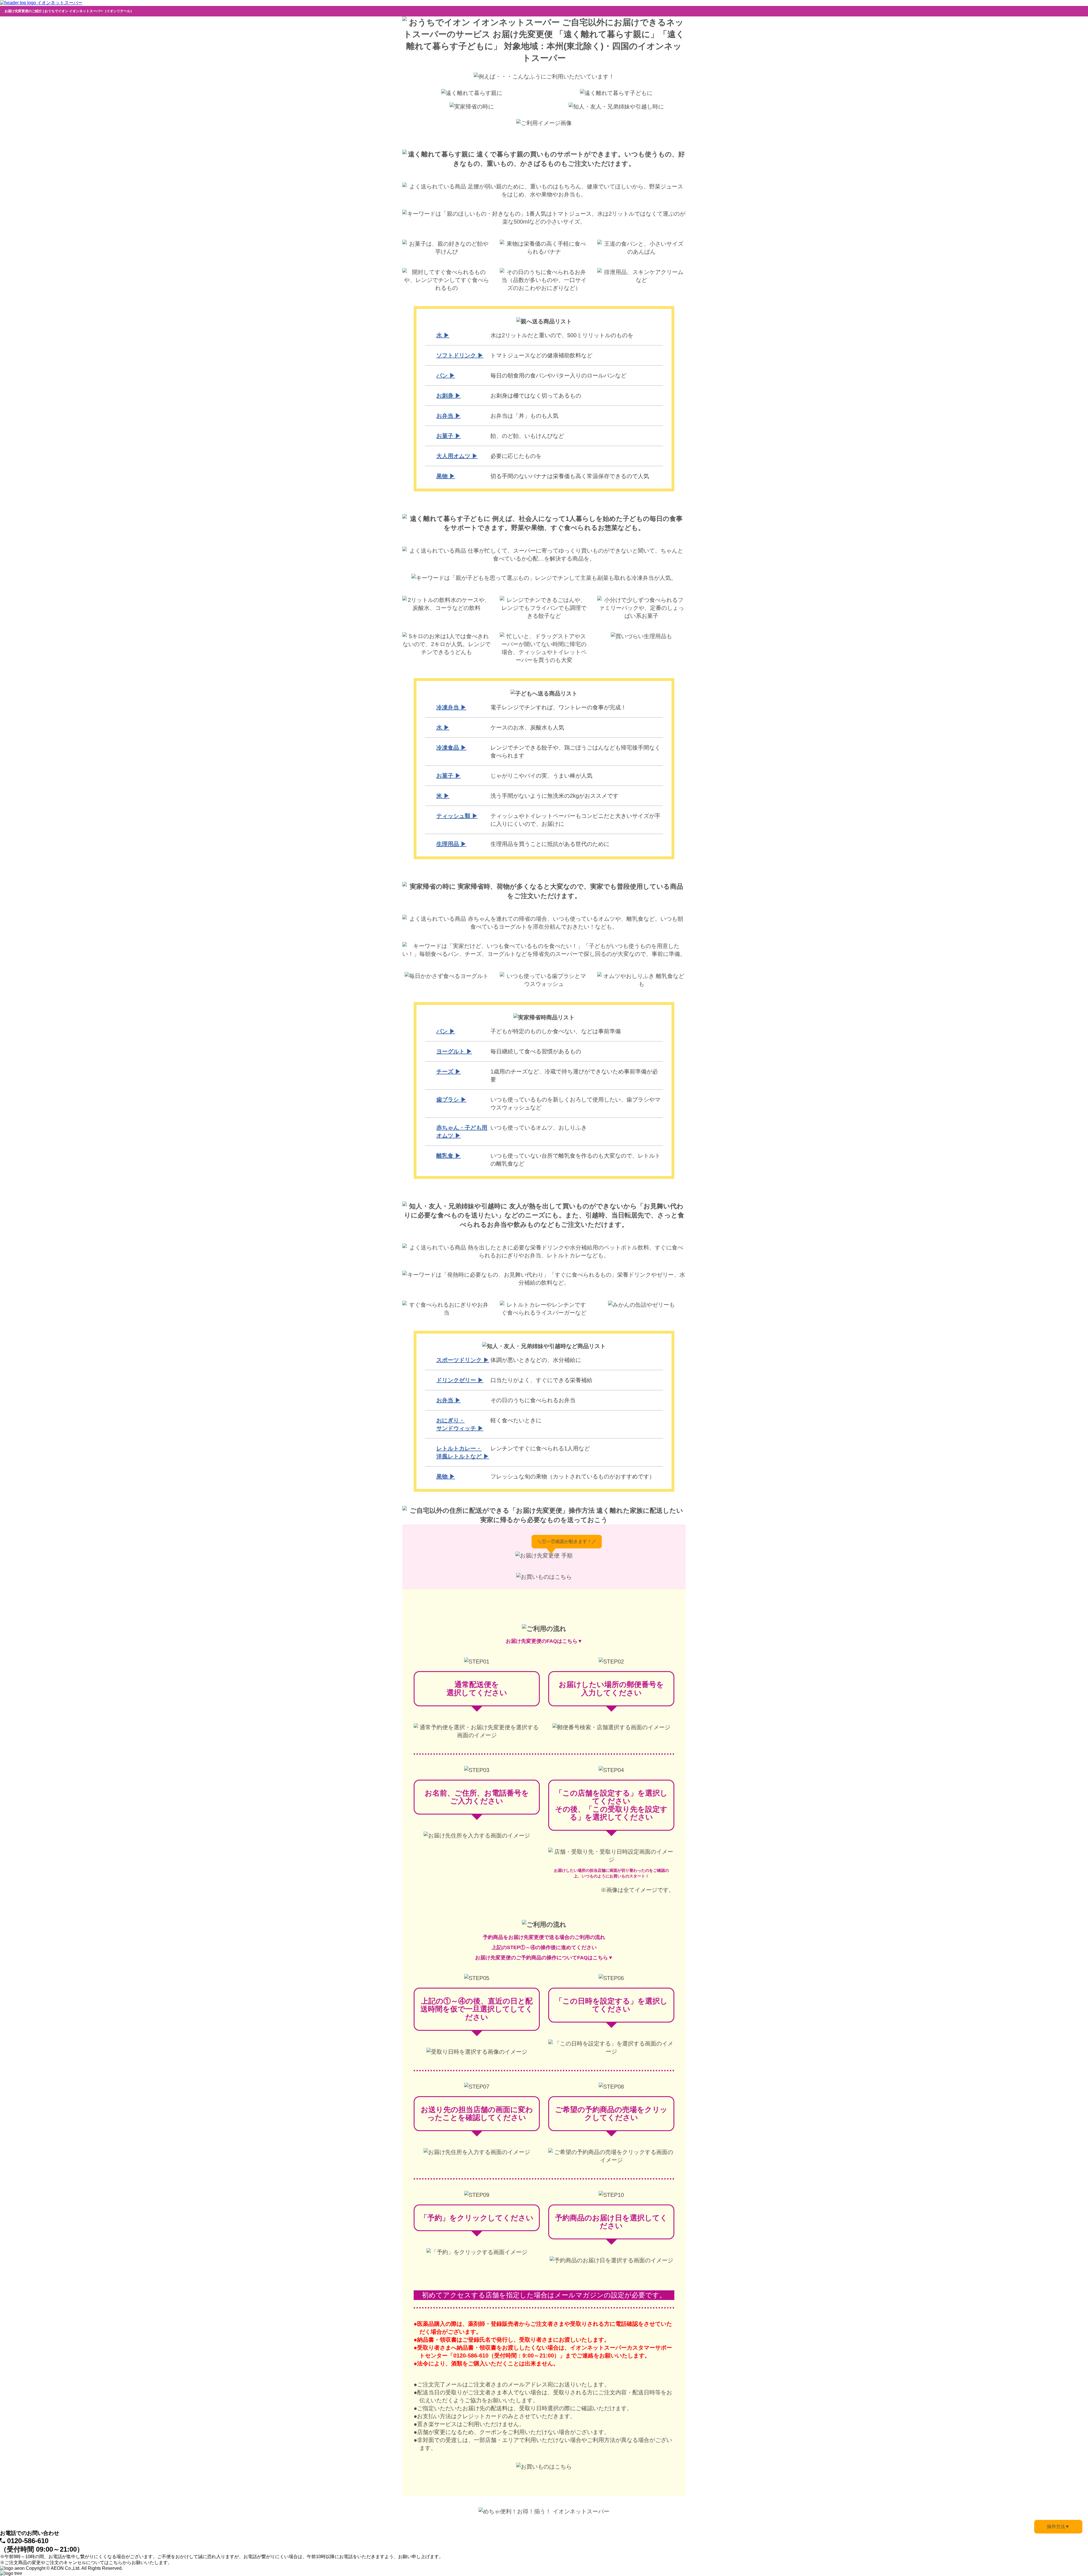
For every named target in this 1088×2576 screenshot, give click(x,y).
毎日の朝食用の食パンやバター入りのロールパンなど (558, 375)
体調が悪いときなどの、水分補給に (536, 1360)
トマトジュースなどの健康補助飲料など (541, 355)
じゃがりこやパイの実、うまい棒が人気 (541, 776)
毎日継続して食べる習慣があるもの (536, 1051)
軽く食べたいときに (516, 1420)
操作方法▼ (1058, 2527)
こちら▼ (572, 1641)
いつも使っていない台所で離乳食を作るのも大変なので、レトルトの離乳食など (575, 1160)
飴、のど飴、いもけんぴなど (527, 436)
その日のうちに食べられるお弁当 (533, 1400)
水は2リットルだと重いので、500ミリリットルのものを (562, 335)
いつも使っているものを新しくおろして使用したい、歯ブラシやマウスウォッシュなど (575, 1104)
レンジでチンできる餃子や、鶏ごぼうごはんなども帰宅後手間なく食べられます (575, 752)
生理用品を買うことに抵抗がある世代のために (550, 844)
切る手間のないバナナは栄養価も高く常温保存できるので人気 (570, 476)
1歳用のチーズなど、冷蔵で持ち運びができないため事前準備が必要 (574, 1075)
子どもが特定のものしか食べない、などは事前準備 (556, 1031)
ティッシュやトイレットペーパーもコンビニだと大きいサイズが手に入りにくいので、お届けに (575, 820)
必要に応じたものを (516, 456)
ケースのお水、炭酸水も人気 (527, 727)
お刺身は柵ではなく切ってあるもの (536, 396)
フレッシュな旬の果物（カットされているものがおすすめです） (573, 1476)
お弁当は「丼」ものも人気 (524, 416)
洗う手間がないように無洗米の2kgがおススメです (554, 796)
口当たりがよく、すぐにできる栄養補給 (541, 1380)
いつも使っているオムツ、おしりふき (539, 1128)
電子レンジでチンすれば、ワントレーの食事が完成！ (558, 707)
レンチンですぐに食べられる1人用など (540, 1448)
